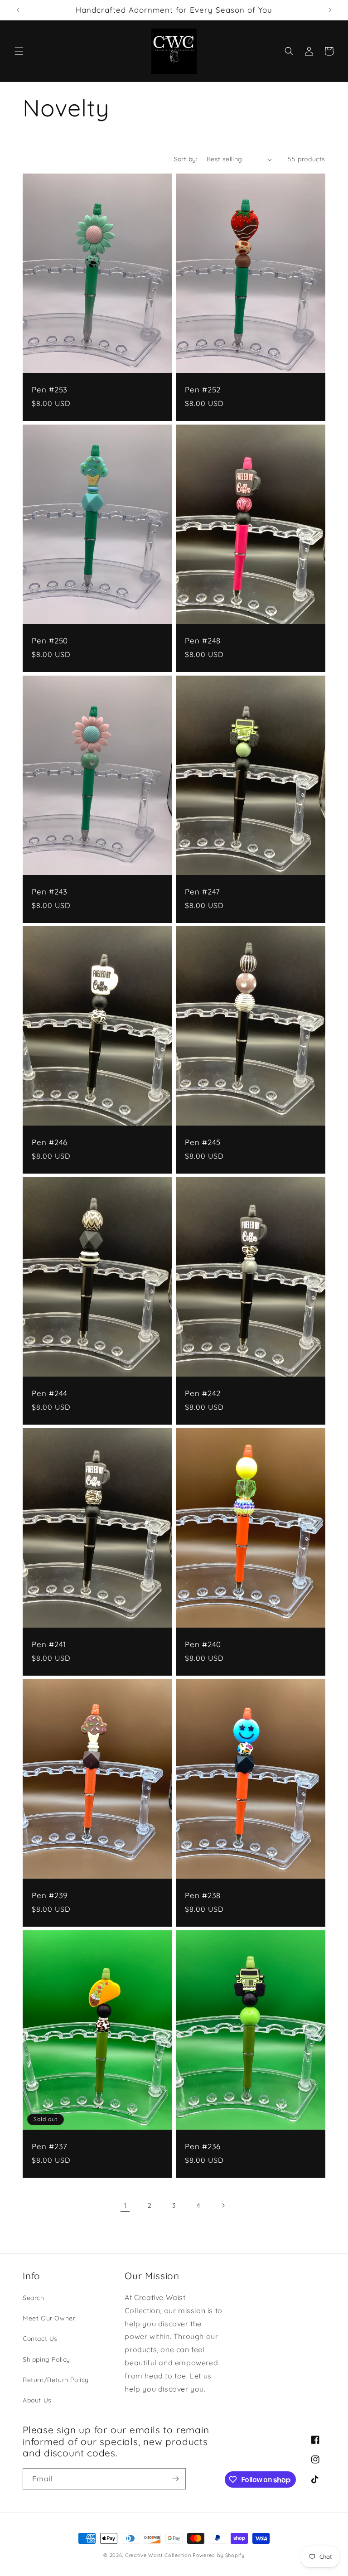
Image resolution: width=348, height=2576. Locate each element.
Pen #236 (203, 2146)
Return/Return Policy (56, 2380)
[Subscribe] (175, 2479)
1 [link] (125, 2205)
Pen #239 (50, 1895)
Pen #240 (203, 1644)
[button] (19, 51)
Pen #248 (203, 641)
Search (34, 2298)
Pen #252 (203, 390)
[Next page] (223, 2205)
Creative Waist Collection (158, 2555)
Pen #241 (49, 1644)
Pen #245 (203, 1142)
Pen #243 (50, 892)
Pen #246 (50, 1142)
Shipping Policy (46, 2359)
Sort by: (186, 159)
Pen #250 (50, 641)
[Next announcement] (330, 10)
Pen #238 (203, 1895)
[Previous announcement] (18, 10)
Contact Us (40, 2339)
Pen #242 (203, 1393)
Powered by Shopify (219, 2555)
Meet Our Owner (49, 2318)
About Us (37, 2400)
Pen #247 (203, 892)
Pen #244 (50, 1393)
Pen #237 (50, 2146)
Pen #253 (50, 390)
